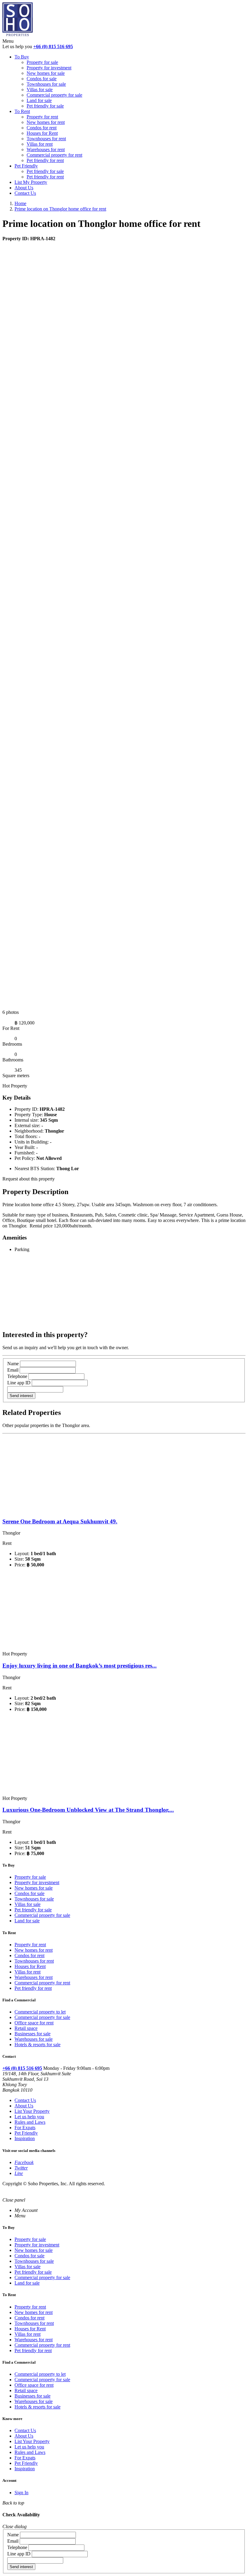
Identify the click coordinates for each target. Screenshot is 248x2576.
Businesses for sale (33, 2034)
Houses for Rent (42, 133)
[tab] (26, 2210)
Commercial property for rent (54, 155)
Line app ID (19, 1383)
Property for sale (42, 62)
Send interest (21, 1396)
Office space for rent (34, 2023)
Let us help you (29, 2117)
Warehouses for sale (34, 2039)
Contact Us (25, 193)
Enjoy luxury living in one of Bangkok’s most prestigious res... (80, 1666)
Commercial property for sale (54, 95)
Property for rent (42, 117)
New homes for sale (46, 73)
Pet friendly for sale (45, 106)
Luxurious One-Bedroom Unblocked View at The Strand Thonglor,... (88, 1810)
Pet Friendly (26, 166)
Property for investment (49, 68)
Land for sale (39, 100)
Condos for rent (42, 128)
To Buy (22, 57)
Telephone (17, 1376)
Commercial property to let (40, 2012)
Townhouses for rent (46, 139)
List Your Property (32, 2111)
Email (13, 1370)
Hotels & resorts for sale (38, 2045)
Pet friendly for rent (45, 160)
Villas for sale (40, 90)
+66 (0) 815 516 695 (53, 46)
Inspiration (25, 2138)
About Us (24, 188)
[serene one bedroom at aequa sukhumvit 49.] (69, 1510)
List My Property (31, 182)
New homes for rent (46, 122)
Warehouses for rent (46, 149)
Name (13, 1364)
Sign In (21, 2493)
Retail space (26, 2028)
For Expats (25, 2128)
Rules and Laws (30, 2122)
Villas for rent (40, 144)
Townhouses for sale (46, 84)
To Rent (22, 111)
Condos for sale (42, 79)
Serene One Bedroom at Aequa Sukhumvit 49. (60, 1521)
